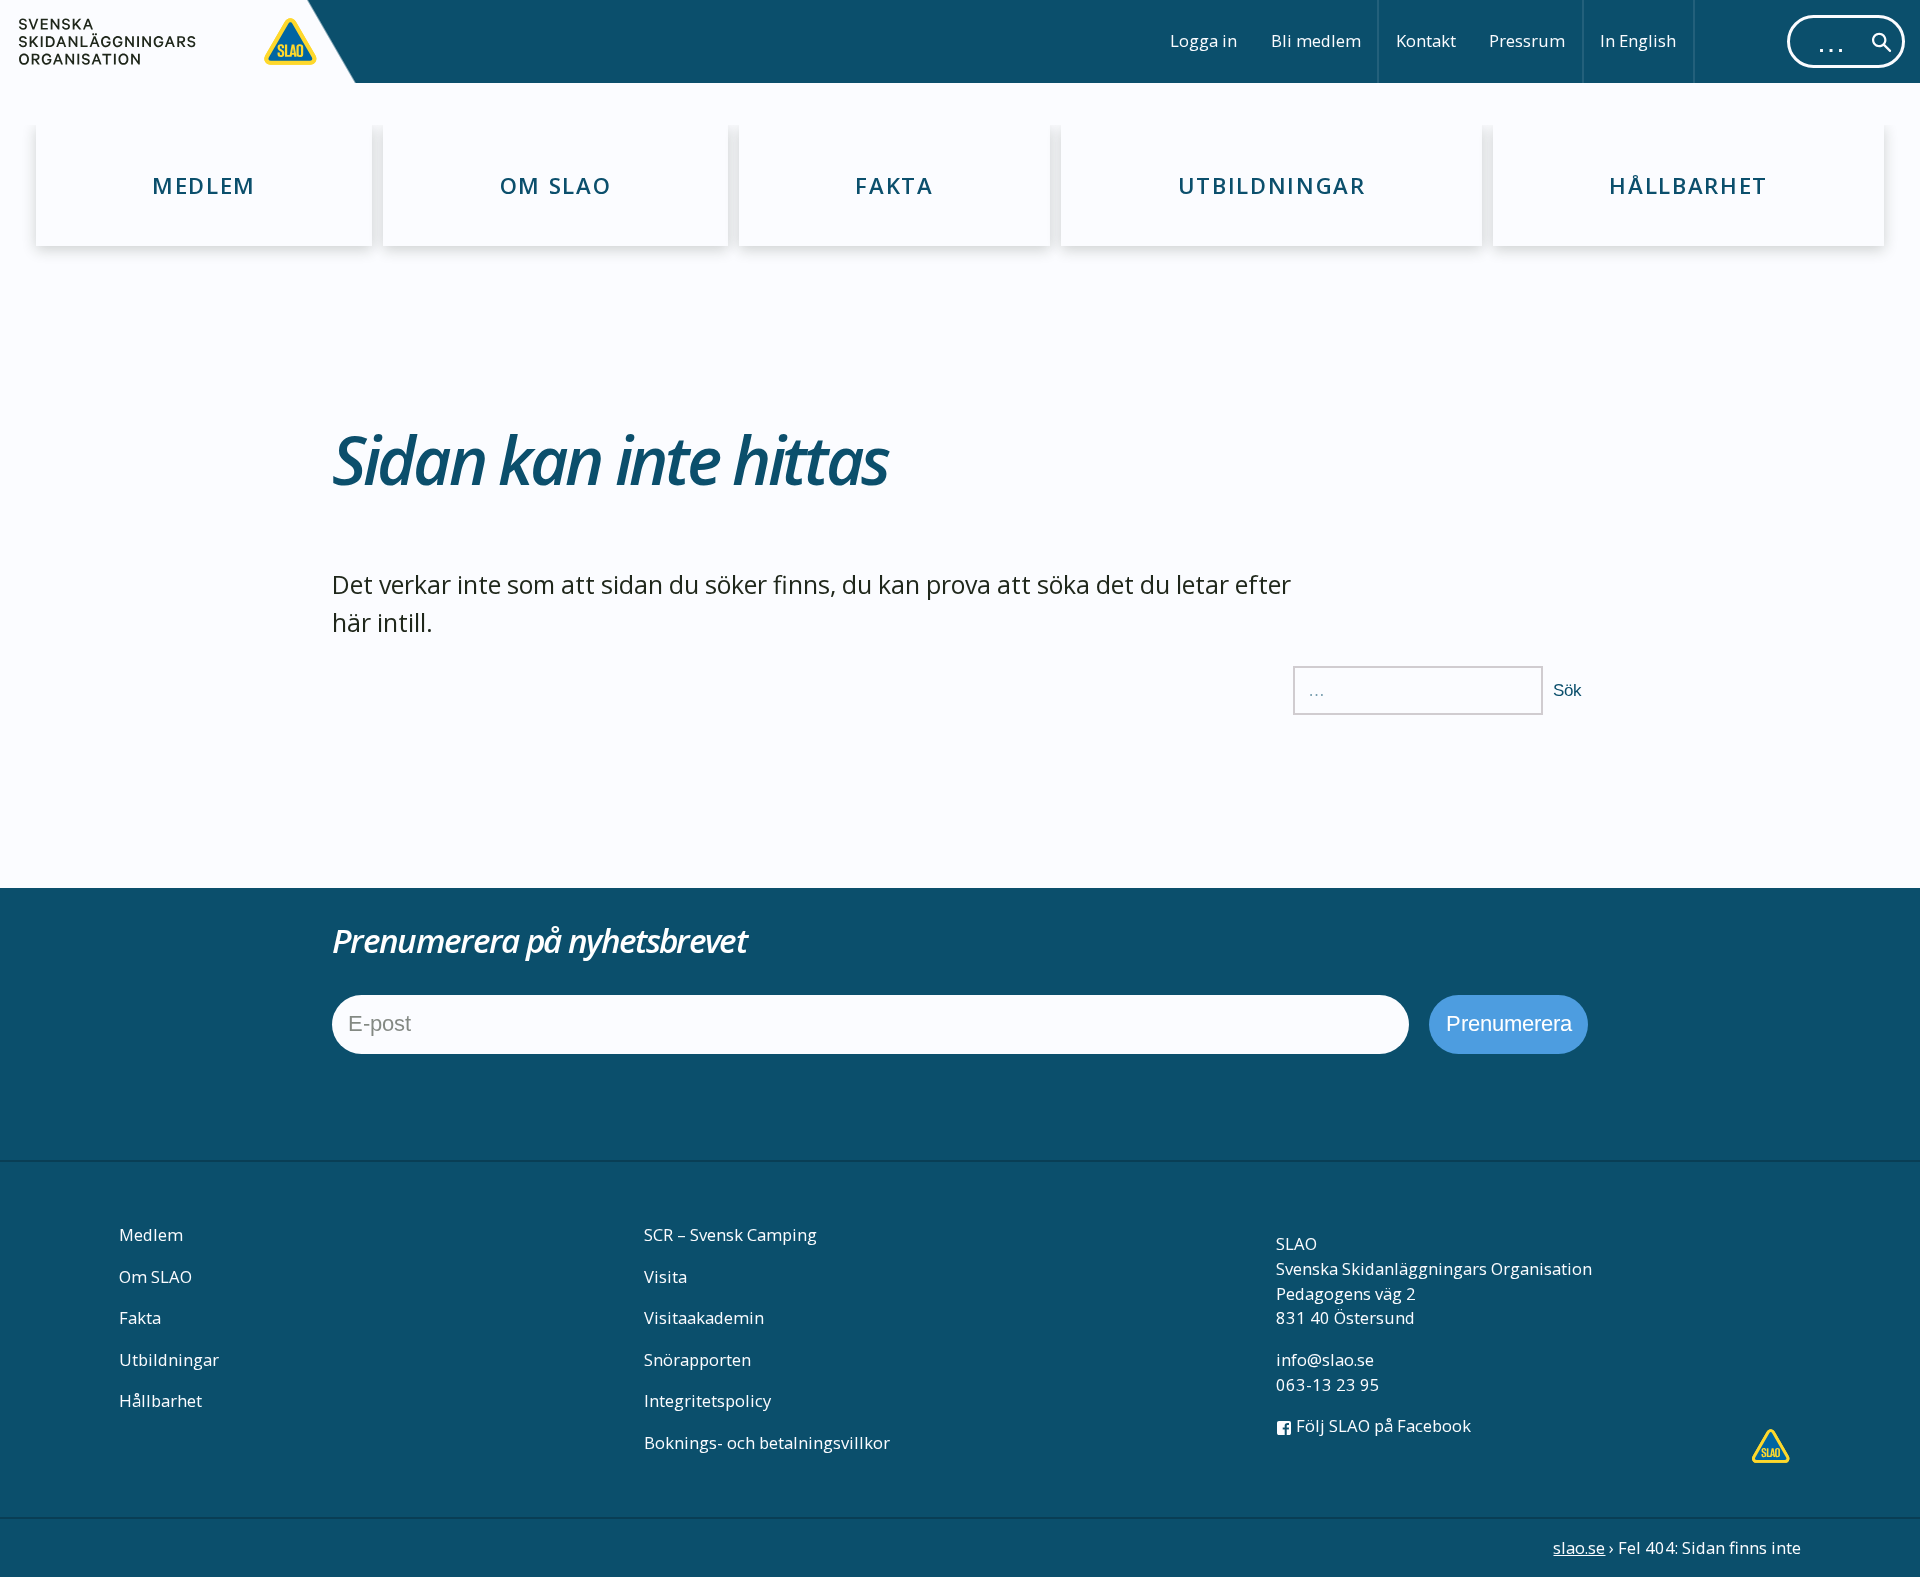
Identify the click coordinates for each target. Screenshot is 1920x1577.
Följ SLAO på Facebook (1381, 1425)
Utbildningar (1272, 185)
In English (1638, 40)
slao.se (1579, 1547)
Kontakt (1426, 40)
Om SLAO (556, 185)
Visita (665, 1276)
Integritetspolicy (707, 1400)
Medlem (204, 185)
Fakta (894, 185)
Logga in (1203, 40)
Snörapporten (697, 1359)
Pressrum (1527, 40)
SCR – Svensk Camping (730, 1234)
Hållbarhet (1688, 185)
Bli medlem (1316, 40)
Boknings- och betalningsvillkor (767, 1442)
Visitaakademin (704, 1317)
